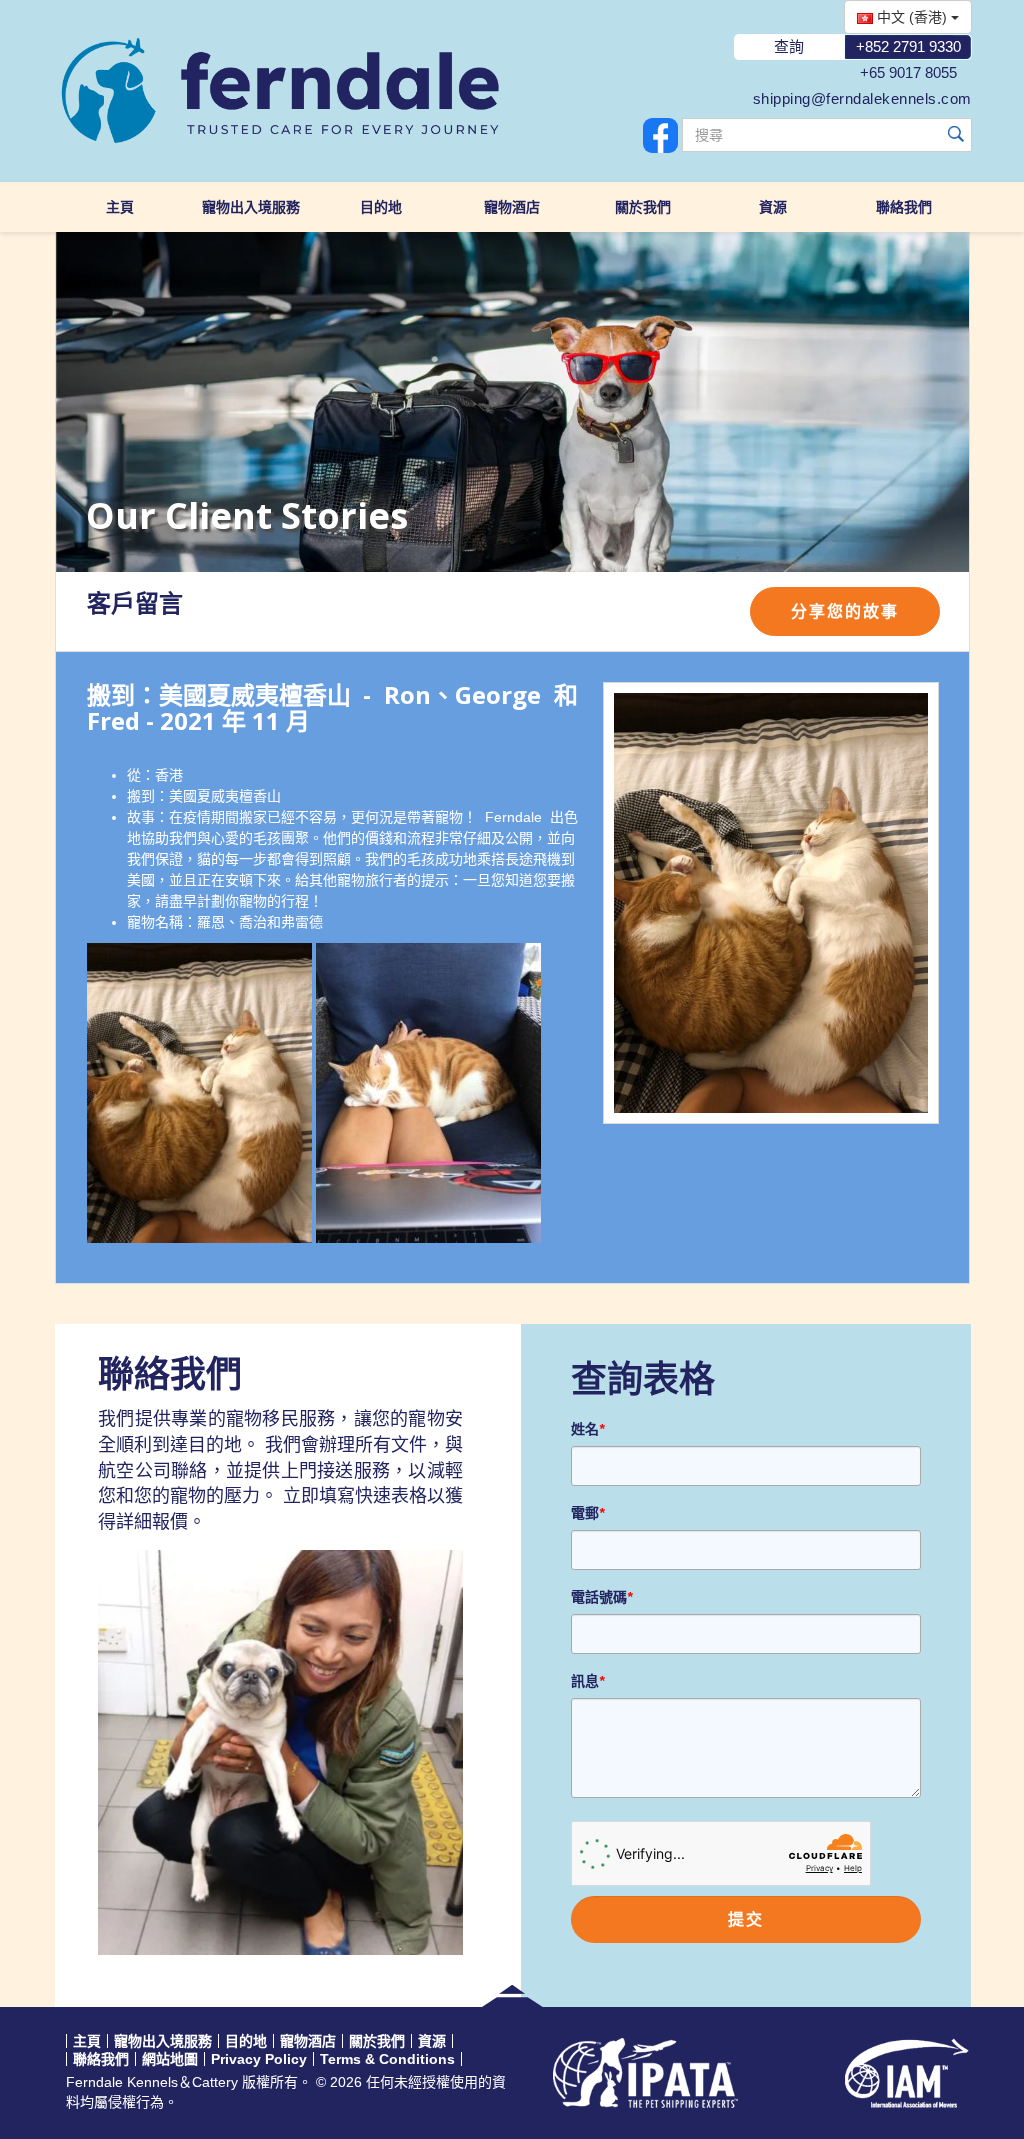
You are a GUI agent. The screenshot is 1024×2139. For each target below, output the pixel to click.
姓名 (587, 1429)
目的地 (381, 207)
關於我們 (643, 207)
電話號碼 (601, 1597)
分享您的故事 (845, 611)
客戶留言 (135, 603)
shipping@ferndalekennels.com (862, 98)
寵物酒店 (512, 207)
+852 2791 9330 (908, 46)
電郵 (587, 1513)
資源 (773, 207)
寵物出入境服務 (251, 207)
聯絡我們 (904, 207)
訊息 (587, 1681)
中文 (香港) (912, 17)
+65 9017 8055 (908, 72)
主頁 (120, 207)
